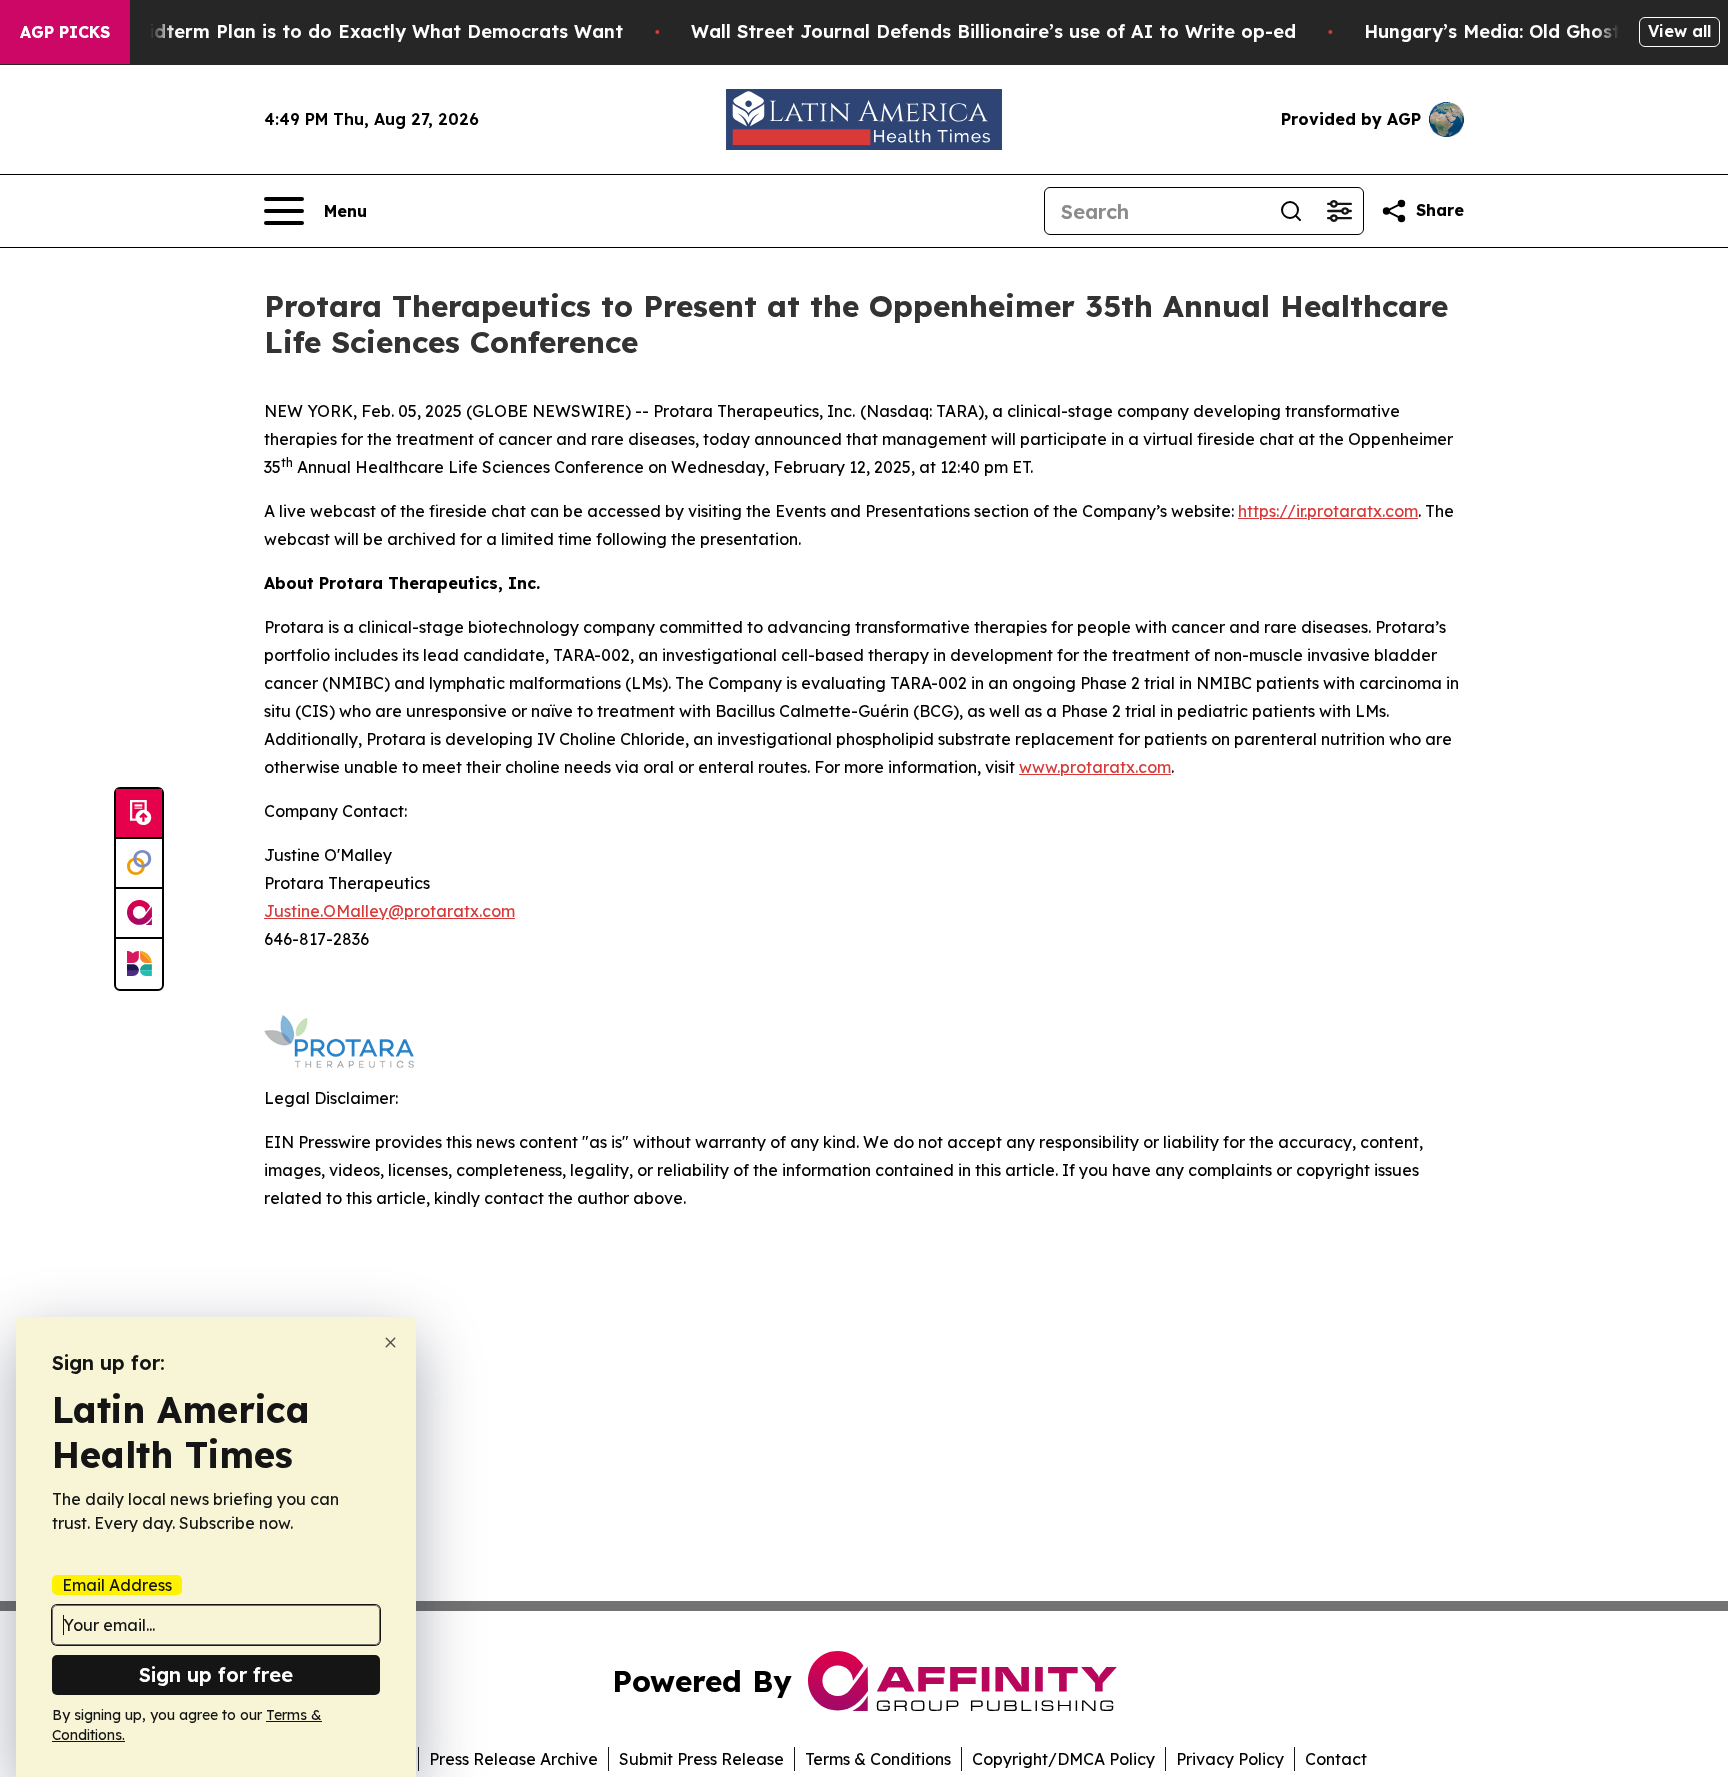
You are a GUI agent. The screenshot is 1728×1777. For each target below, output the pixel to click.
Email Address (117, 1585)
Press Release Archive (513, 1759)
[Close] (390, 1342)
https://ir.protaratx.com (1328, 511)
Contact (1336, 1759)
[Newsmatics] (139, 964)
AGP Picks (65, 32)
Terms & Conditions (878, 1759)
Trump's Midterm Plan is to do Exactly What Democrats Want (339, 31)
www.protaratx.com (1095, 767)
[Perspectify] (139, 864)
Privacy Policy (1230, 1759)
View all (1679, 31)
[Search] (1291, 211)
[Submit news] (139, 814)
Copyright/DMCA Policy (1063, 1759)
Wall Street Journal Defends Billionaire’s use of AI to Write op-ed (993, 31)
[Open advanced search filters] (1339, 211)
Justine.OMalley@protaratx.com (389, 911)
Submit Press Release (701, 1759)
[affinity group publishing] (139, 914)
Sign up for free (216, 1674)
